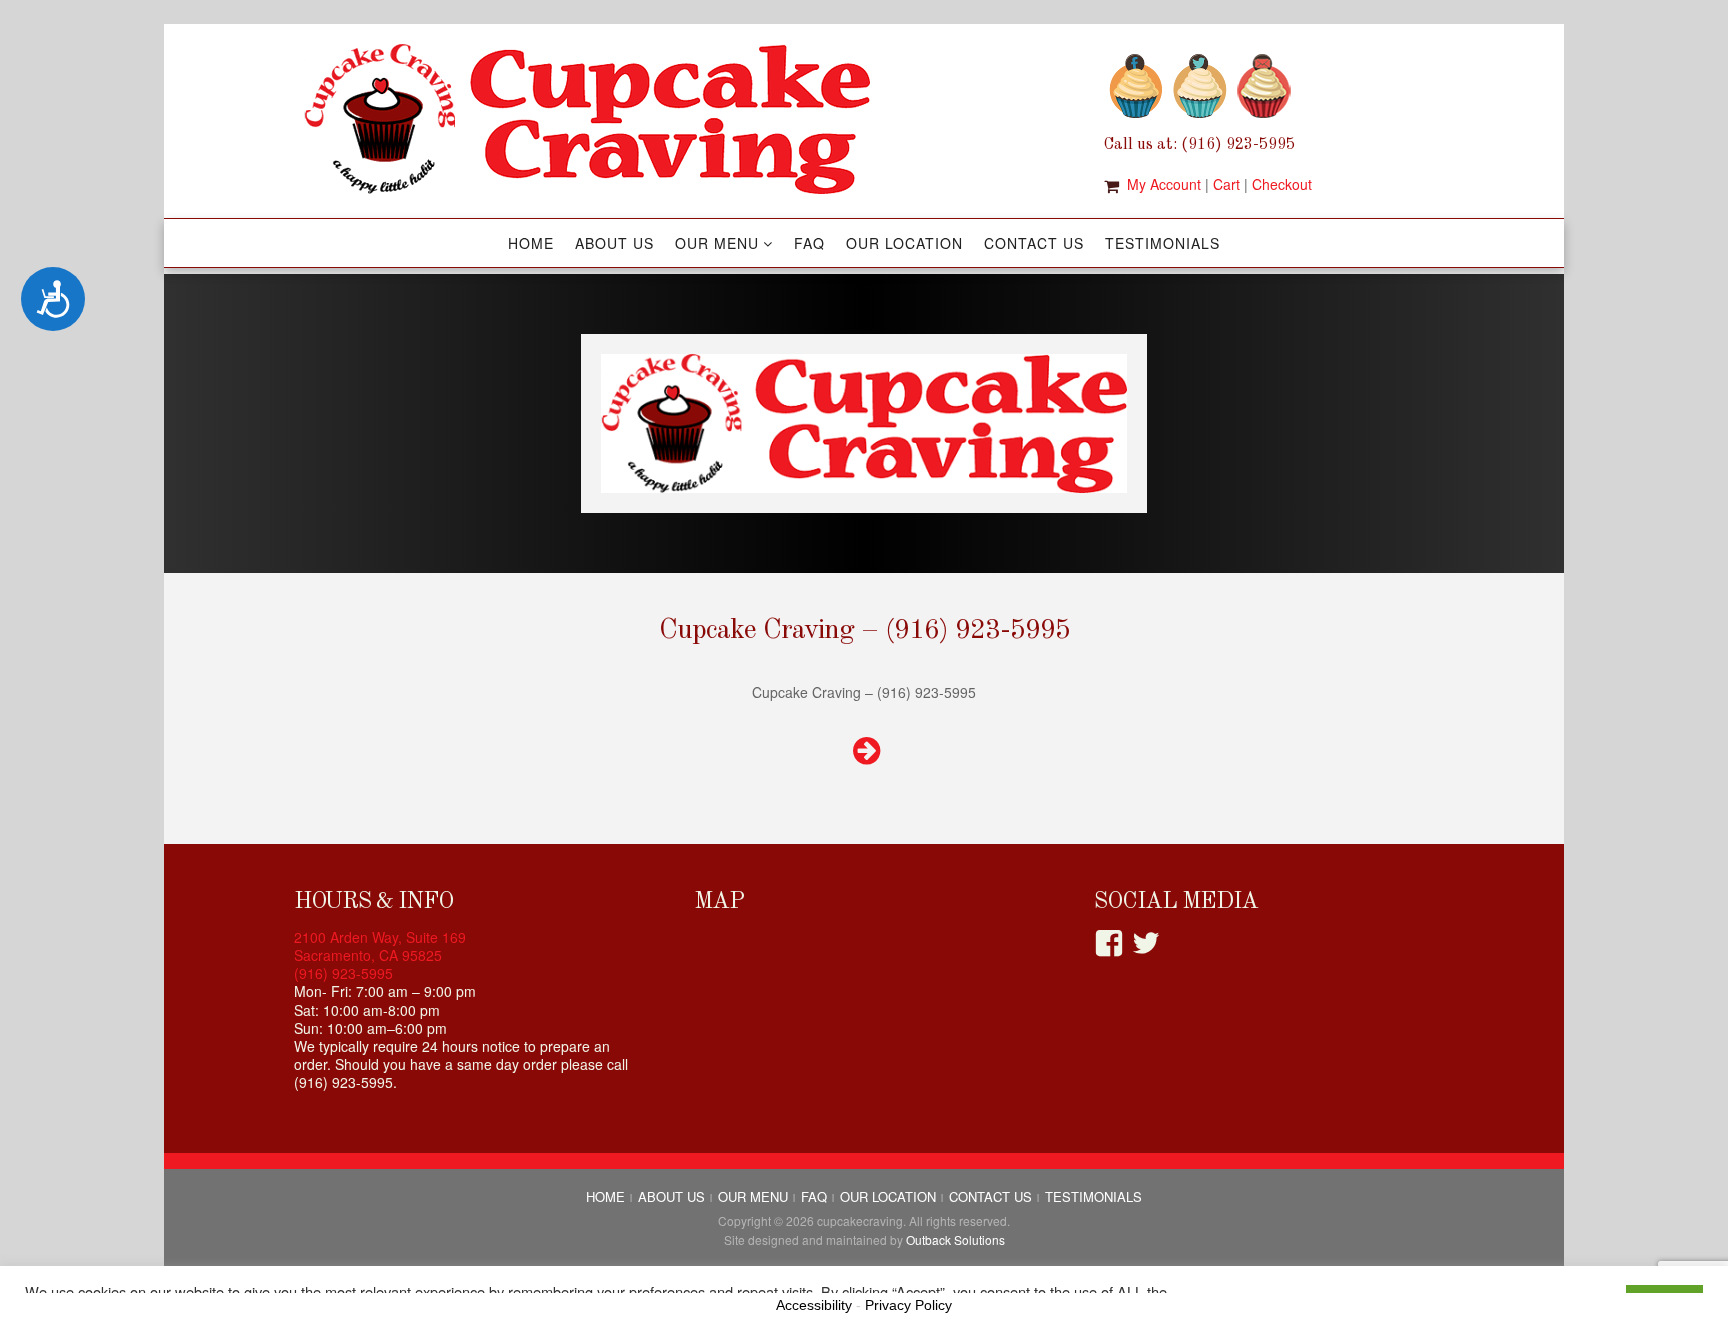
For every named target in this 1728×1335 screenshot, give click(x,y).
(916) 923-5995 (343, 973)
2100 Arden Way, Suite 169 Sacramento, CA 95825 (380, 946)
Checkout (1282, 184)
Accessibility (814, 1305)
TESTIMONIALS (1162, 243)
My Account (1164, 184)
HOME (531, 243)
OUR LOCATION (904, 243)
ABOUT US (614, 243)
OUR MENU (717, 243)
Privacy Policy (908, 1305)
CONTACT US (1034, 243)
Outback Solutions (955, 1239)
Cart (1226, 184)
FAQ (809, 243)
